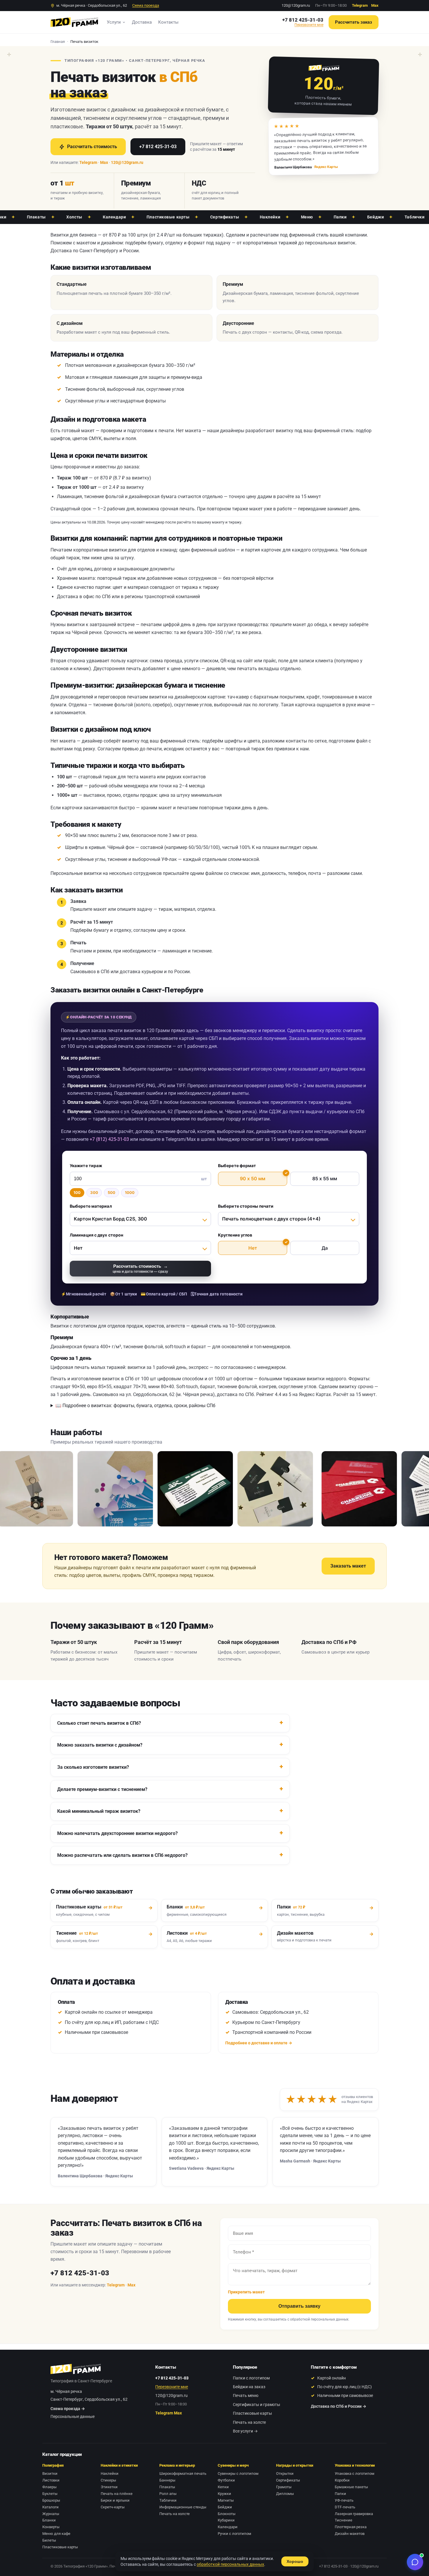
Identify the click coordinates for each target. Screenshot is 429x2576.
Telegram (360, 5)
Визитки (50, 2473)
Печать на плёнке (117, 2494)
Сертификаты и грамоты (257, 2405)
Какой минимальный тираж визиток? (99, 1811)
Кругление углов (235, 1235)
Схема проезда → (68, 2409)
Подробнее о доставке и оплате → (259, 2043)
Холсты (35, 217)
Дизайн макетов (350, 2534)
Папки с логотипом (251, 2378)
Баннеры (167, 2480)
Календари (75, 217)
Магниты (226, 2500)
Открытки (285, 2473)
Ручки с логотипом (234, 2534)
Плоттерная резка (351, 2527)
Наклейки (231, 217)
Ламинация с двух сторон (96, 1235)
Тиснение (343, 2520)
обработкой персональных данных (319, 2319)
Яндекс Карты (326, 167)
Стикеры (108, 2480)
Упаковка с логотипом (355, 2473)
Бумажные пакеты (351, 2487)
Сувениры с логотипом (238, 2473)
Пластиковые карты (129, 217)
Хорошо (295, 2561)
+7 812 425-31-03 (303, 20)
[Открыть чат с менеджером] (415, 2562)
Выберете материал (91, 1206)
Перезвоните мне (309, 25)
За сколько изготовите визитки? (93, 1767)
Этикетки (109, 2487)
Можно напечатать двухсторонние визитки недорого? (117, 1833)
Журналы (51, 2514)
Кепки (223, 2487)
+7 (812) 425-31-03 (109, 1139)
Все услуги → (245, 2431)
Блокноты (227, 2514)
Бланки (49, 2520)
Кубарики (226, 2520)
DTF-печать (345, 2507)
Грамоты (284, 2487)
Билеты (49, 2540)
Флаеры (49, 2487)
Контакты (168, 22)
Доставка (142, 22)
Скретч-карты (113, 2507)
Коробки (342, 2480)
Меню (268, 217)
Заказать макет (348, 1566)
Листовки (51, 2480)
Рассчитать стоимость (92, 147)
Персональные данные (73, 2416)
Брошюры (51, 2500)
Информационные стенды (183, 2507)
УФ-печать (344, 2500)
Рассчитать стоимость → (140, 1268)
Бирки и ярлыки (115, 2500)
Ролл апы (168, 2494)
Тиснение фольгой (85, 389)
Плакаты (167, 2487)
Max (375, 5)
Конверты (51, 2527)
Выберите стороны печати (246, 1206)
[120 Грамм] (74, 22)
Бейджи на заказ (249, 2387)
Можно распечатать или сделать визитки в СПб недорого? (122, 1855)
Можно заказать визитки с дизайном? (100, 1745)
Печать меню (246, 2395)
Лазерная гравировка (354, 2514)
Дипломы (285, 2494)
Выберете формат (237, 1166)
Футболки (226, 2480)
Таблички (375, 217)
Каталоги (50, 2507)
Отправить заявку (299, 2306)
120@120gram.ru (296, 5)
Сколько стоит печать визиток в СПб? (99, 1723)
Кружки (224, 2494)
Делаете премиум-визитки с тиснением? (102, 1789)
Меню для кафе (56, 2534)
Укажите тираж (86, 1166)
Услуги (114, 22)
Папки (301, 217)
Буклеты (50, 2494)
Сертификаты (186, 217)
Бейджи (336, 217)
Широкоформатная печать (183, 2473)
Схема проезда (146, 5)
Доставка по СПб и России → (339, 2406)
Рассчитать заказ (354, 22)
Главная (58, 42)
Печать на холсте (249, 2422)
